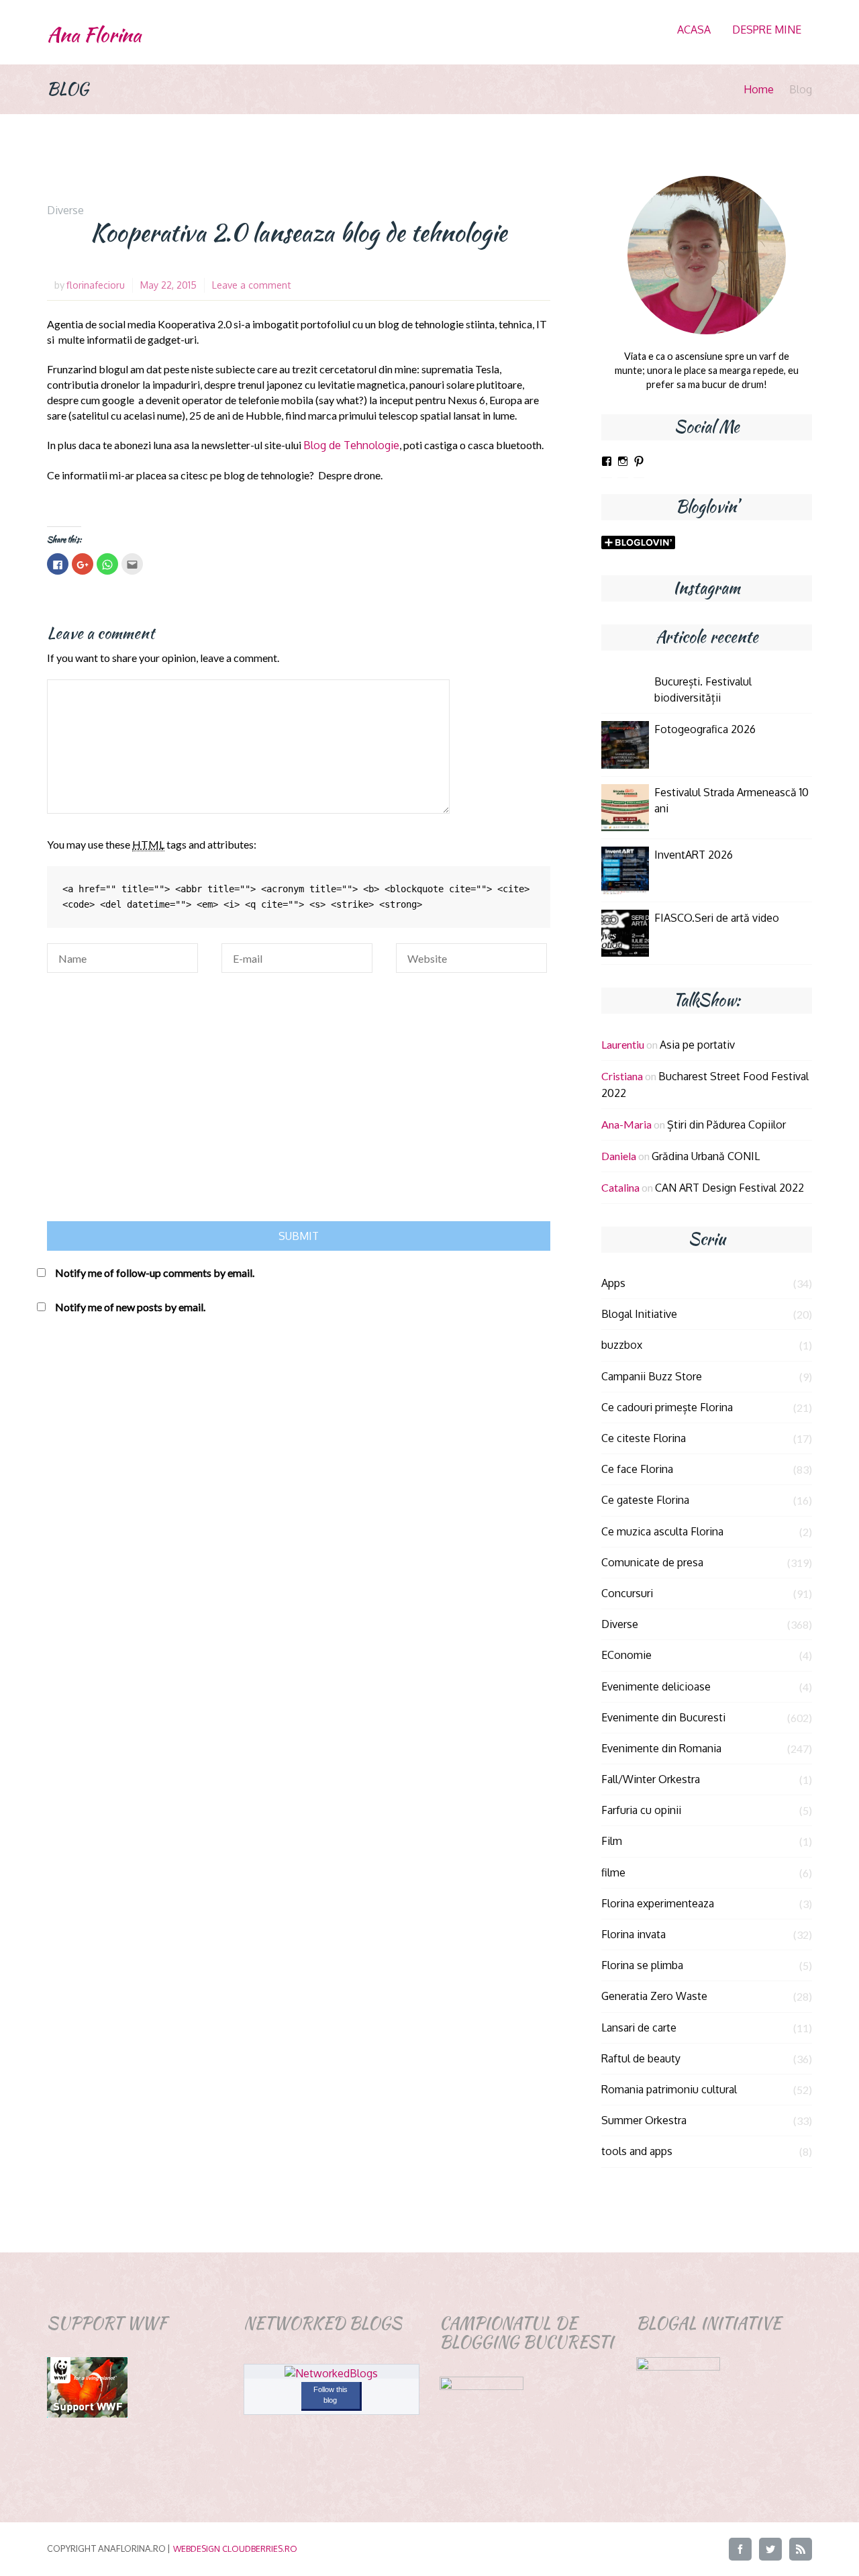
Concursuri (627, 1593)
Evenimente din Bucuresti (663, 1717)
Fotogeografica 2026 (705, 729)
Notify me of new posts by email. (130, 1307)
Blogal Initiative (639, 1314)
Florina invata (634, 1934)
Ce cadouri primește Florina (667, 1407)
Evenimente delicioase (656, 1686)
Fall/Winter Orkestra (651, 1779)
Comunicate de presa (652, 1562)
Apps (613, 1283)
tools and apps (637, 2151)
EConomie (626, 1655)
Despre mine (767, 30)
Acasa (694, 30)
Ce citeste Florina (644, 1438)
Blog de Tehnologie (351, 445)
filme (613, 1872)
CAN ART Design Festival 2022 (729, 1188)
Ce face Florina (637, 1469)
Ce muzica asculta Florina (662, 1531)
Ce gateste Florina (645, 1500)
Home (759, 89)
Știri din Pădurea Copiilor (726, 1125)
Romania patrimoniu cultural (669, 2089)
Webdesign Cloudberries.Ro (235, 2548)
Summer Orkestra (644, 2120)
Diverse (65, 210)
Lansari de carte (639, 2028)
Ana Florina (94, 35)
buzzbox (622, 1345)
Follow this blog (331, 2395)
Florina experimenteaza (658, 1903)
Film (612, 1841)
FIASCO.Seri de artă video (717, 918)
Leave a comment (252, 285)
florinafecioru (96, 285)
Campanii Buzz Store (652, 1376)
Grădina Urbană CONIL (706, 1156)
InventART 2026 (694, 855)
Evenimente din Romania (661, 1748)
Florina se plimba (642, 1965)
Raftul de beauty (641, 2058)
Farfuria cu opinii (641, 1810)
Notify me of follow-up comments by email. (155, 1273)
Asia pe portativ (697, 1045)
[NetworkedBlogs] (331, 2373)
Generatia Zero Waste (654, 1996)
